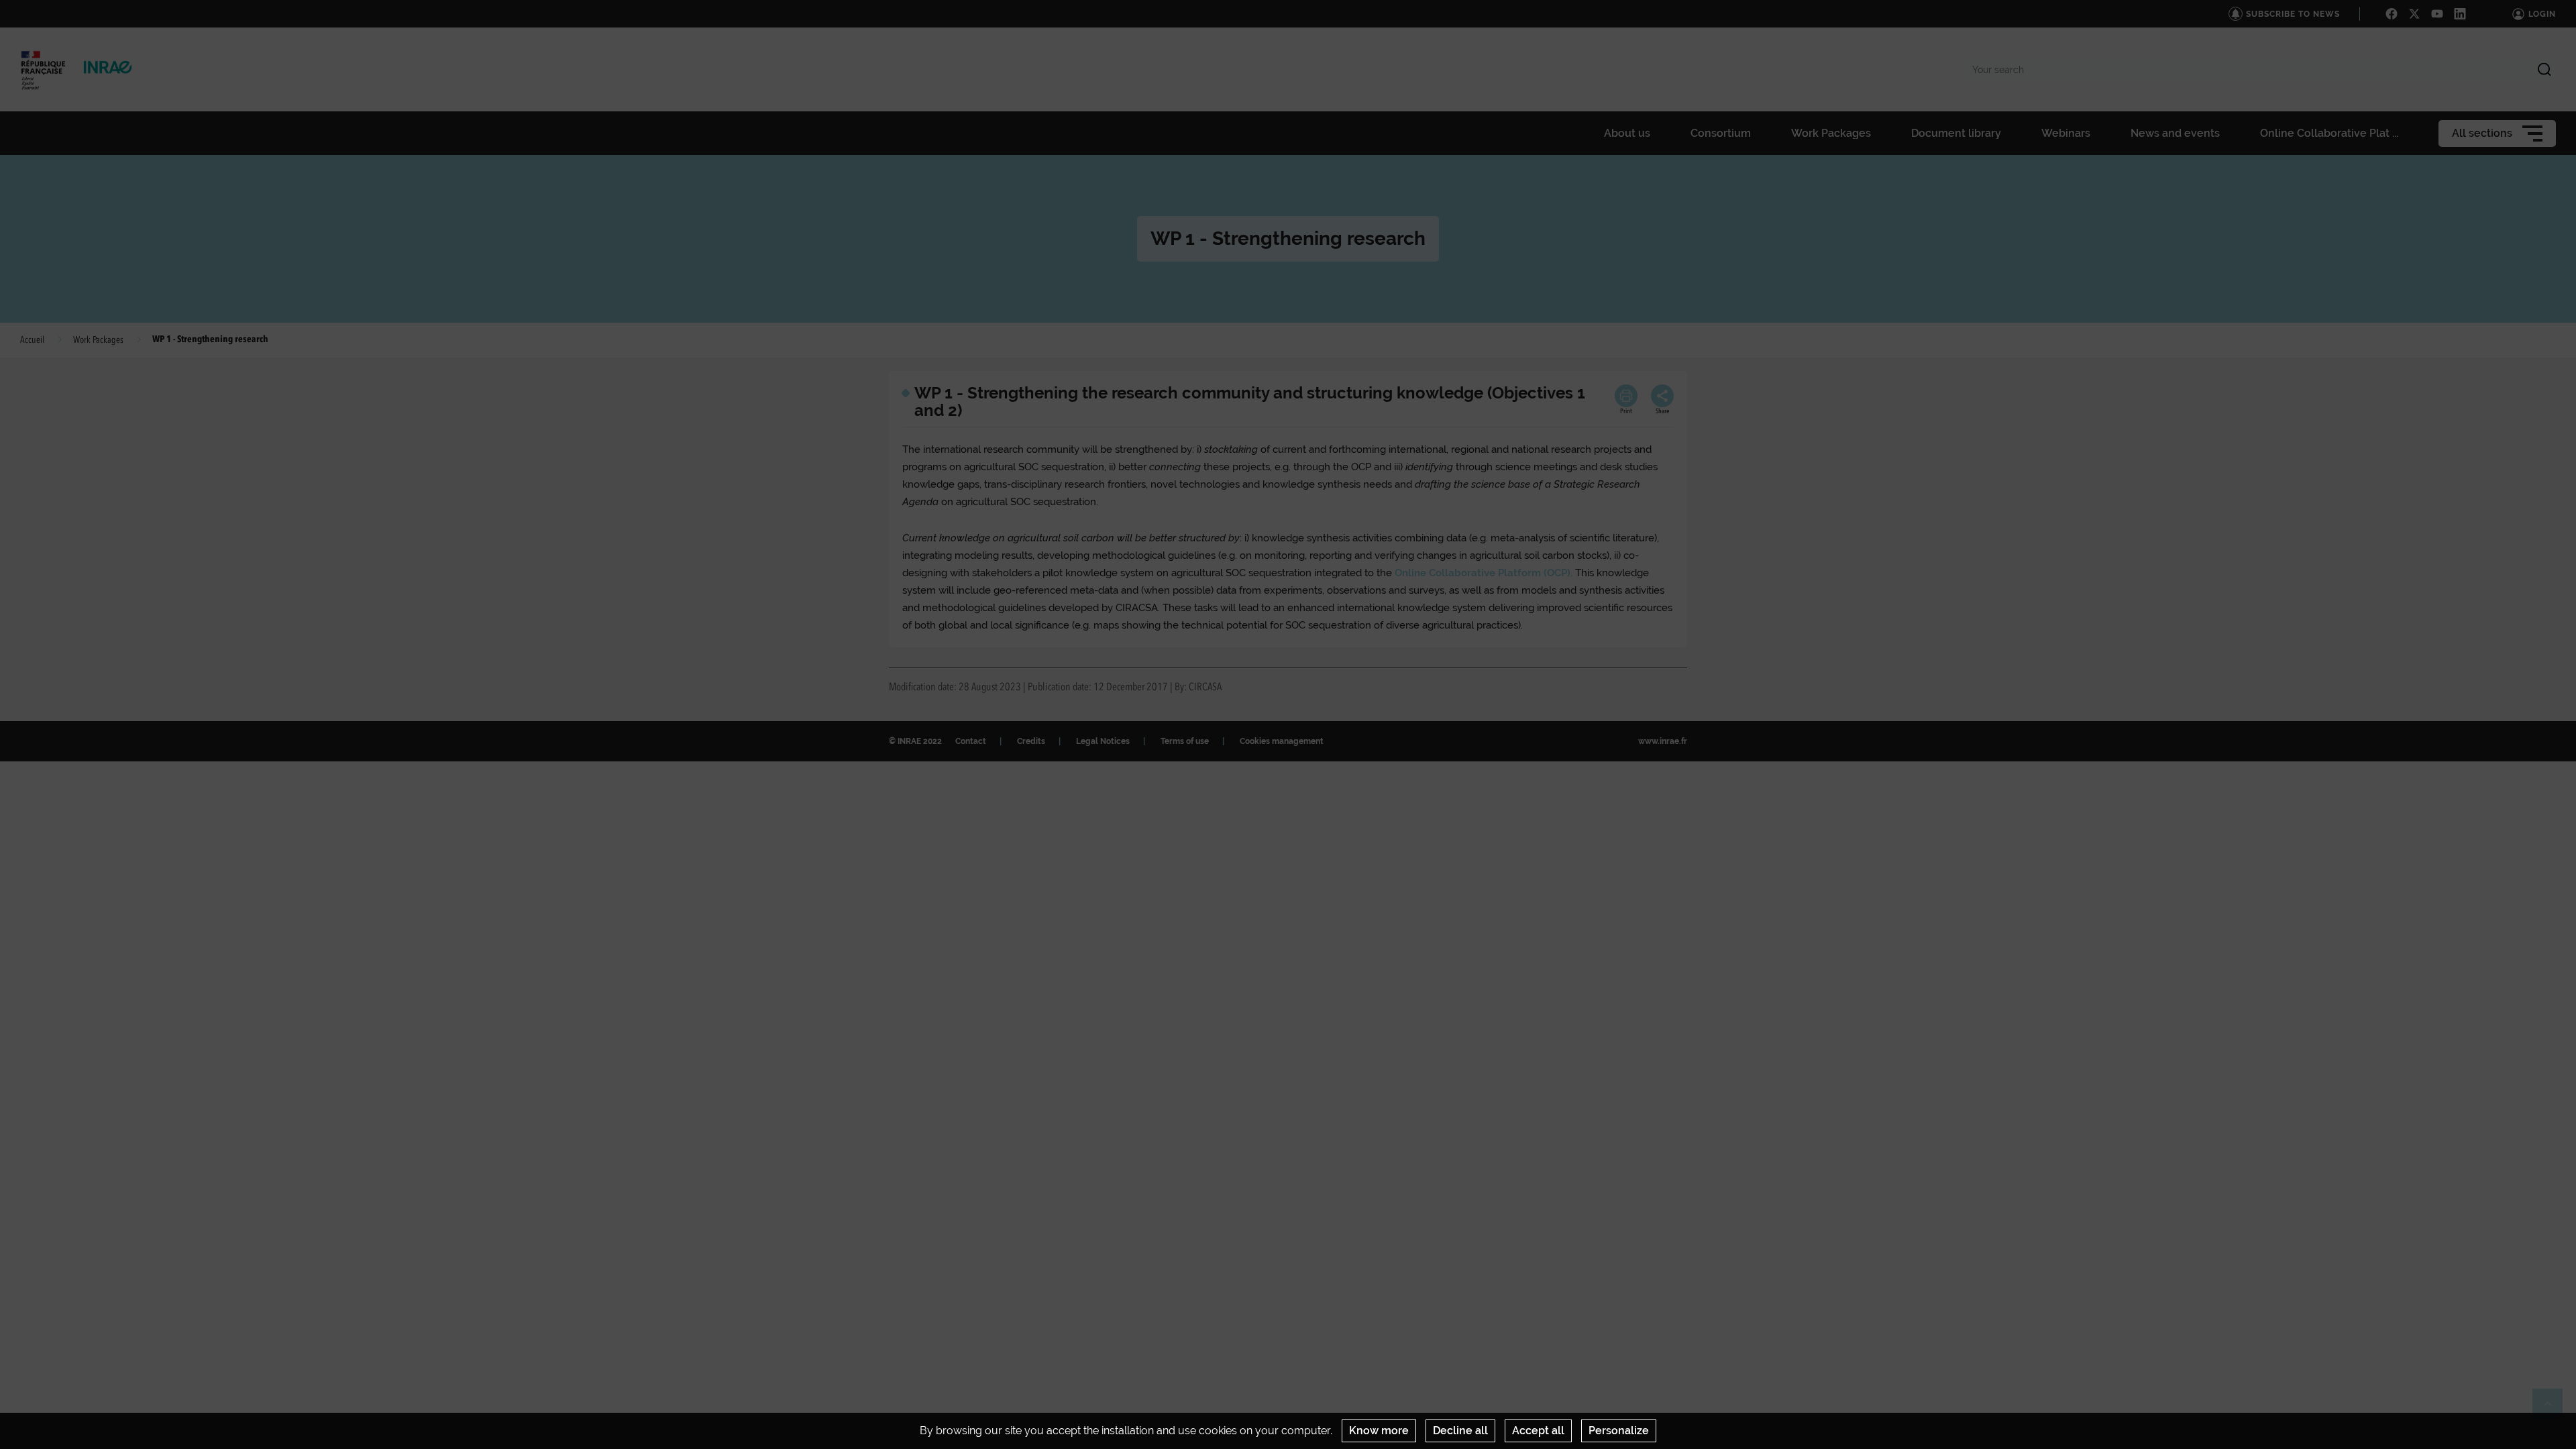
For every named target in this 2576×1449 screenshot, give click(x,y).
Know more (1379, 1431)
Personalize (1619, 1431)
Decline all (1460, 1431)
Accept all (1538, 1431)
